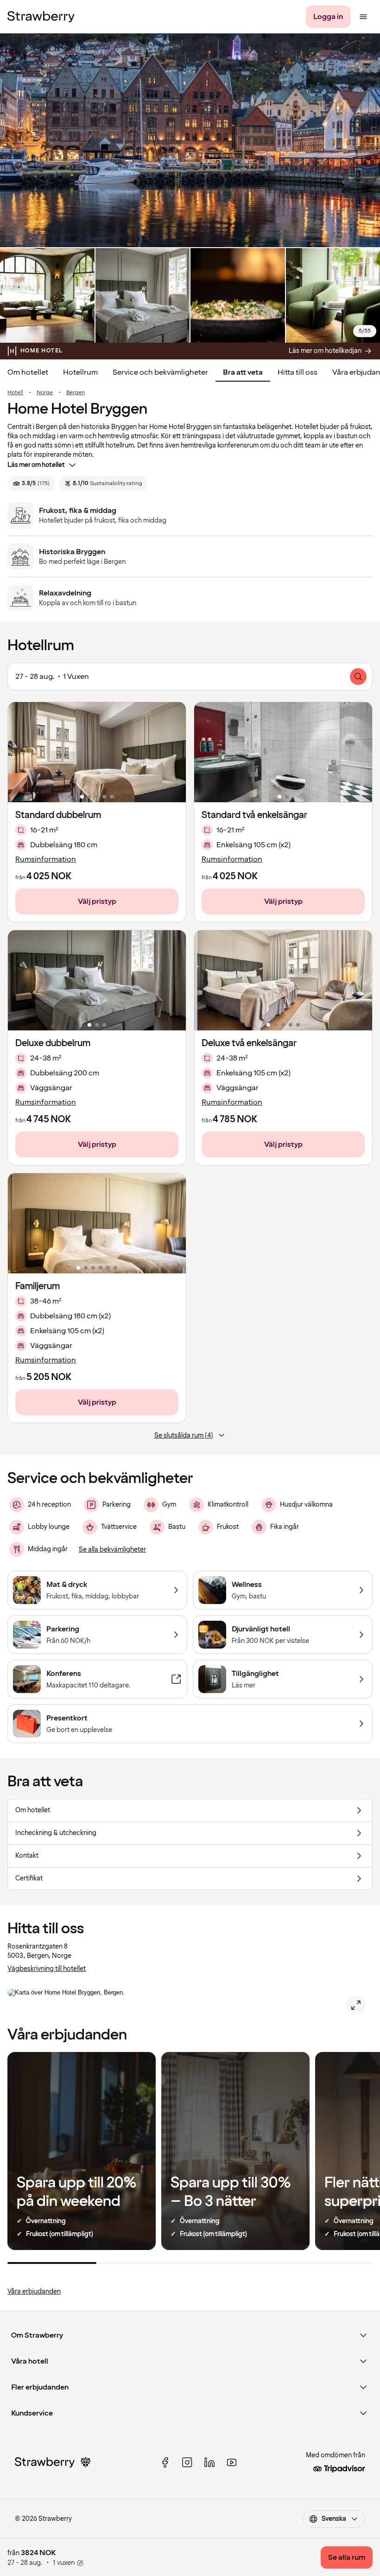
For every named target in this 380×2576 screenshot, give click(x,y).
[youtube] (232, 2462)
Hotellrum (80, 372)
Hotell (15, 393)
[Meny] (363, 17)
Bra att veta (243, 372)
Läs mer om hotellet (36, 465)
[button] (97, 752)
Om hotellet (28, 372)
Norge (45, 393)
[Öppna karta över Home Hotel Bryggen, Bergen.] (356, 2005)
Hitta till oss (298, 372)
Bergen (76, 393)
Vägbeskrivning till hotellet (47, 1969)
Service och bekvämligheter (160, 372)
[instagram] (187, 2462)
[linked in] (209, 2462)
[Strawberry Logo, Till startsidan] (41, 17)
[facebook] (165, 2462)
